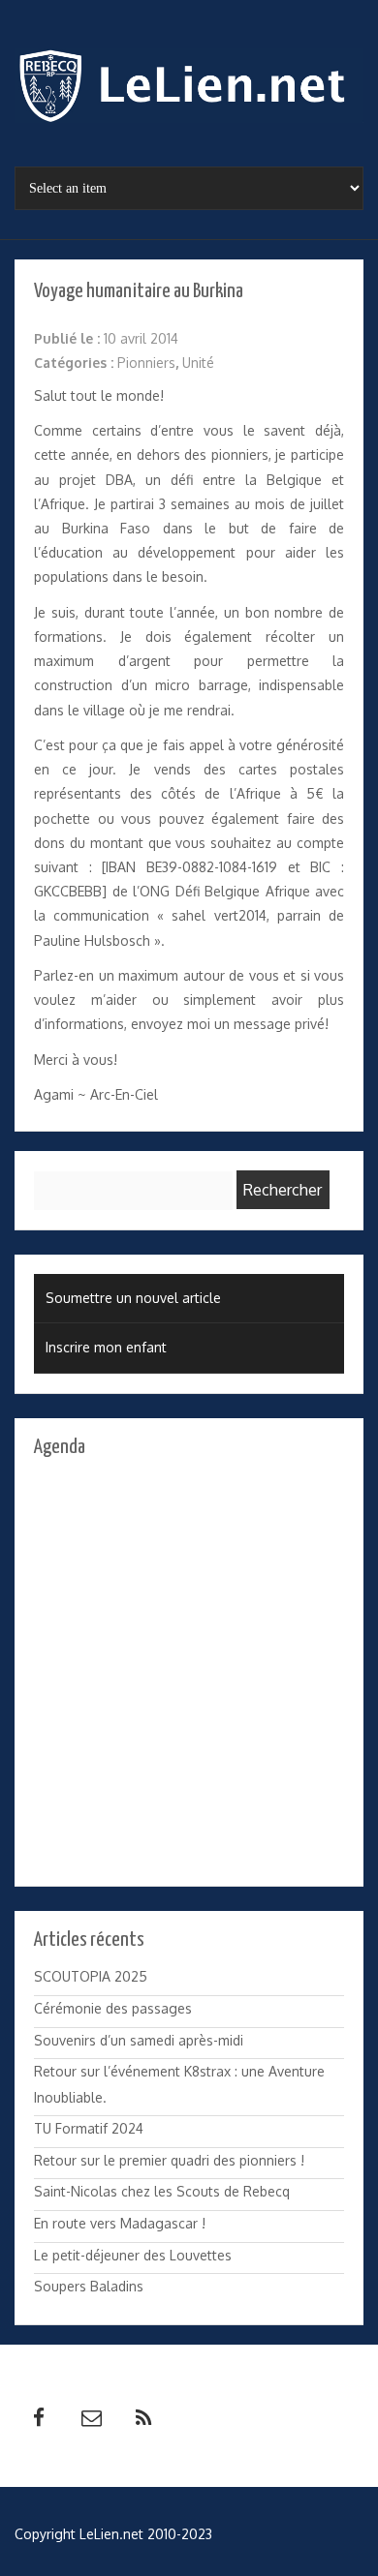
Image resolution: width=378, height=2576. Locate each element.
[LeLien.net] (189, 91)
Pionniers (146, 363)
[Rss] (143, 2418)
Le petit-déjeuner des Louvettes (133, 2255)
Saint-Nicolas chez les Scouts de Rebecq (162, 2191)
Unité (198, 363)
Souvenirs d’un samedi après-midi (139, 2040)
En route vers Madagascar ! (120, 2223)
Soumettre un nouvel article (133, 1298)
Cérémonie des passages (113, 2008)
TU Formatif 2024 (89, 2128)
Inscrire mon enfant (106, 1347)
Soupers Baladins (89, 2286)
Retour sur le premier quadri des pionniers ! (169, 2160)
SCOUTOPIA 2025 (91, 1976)
